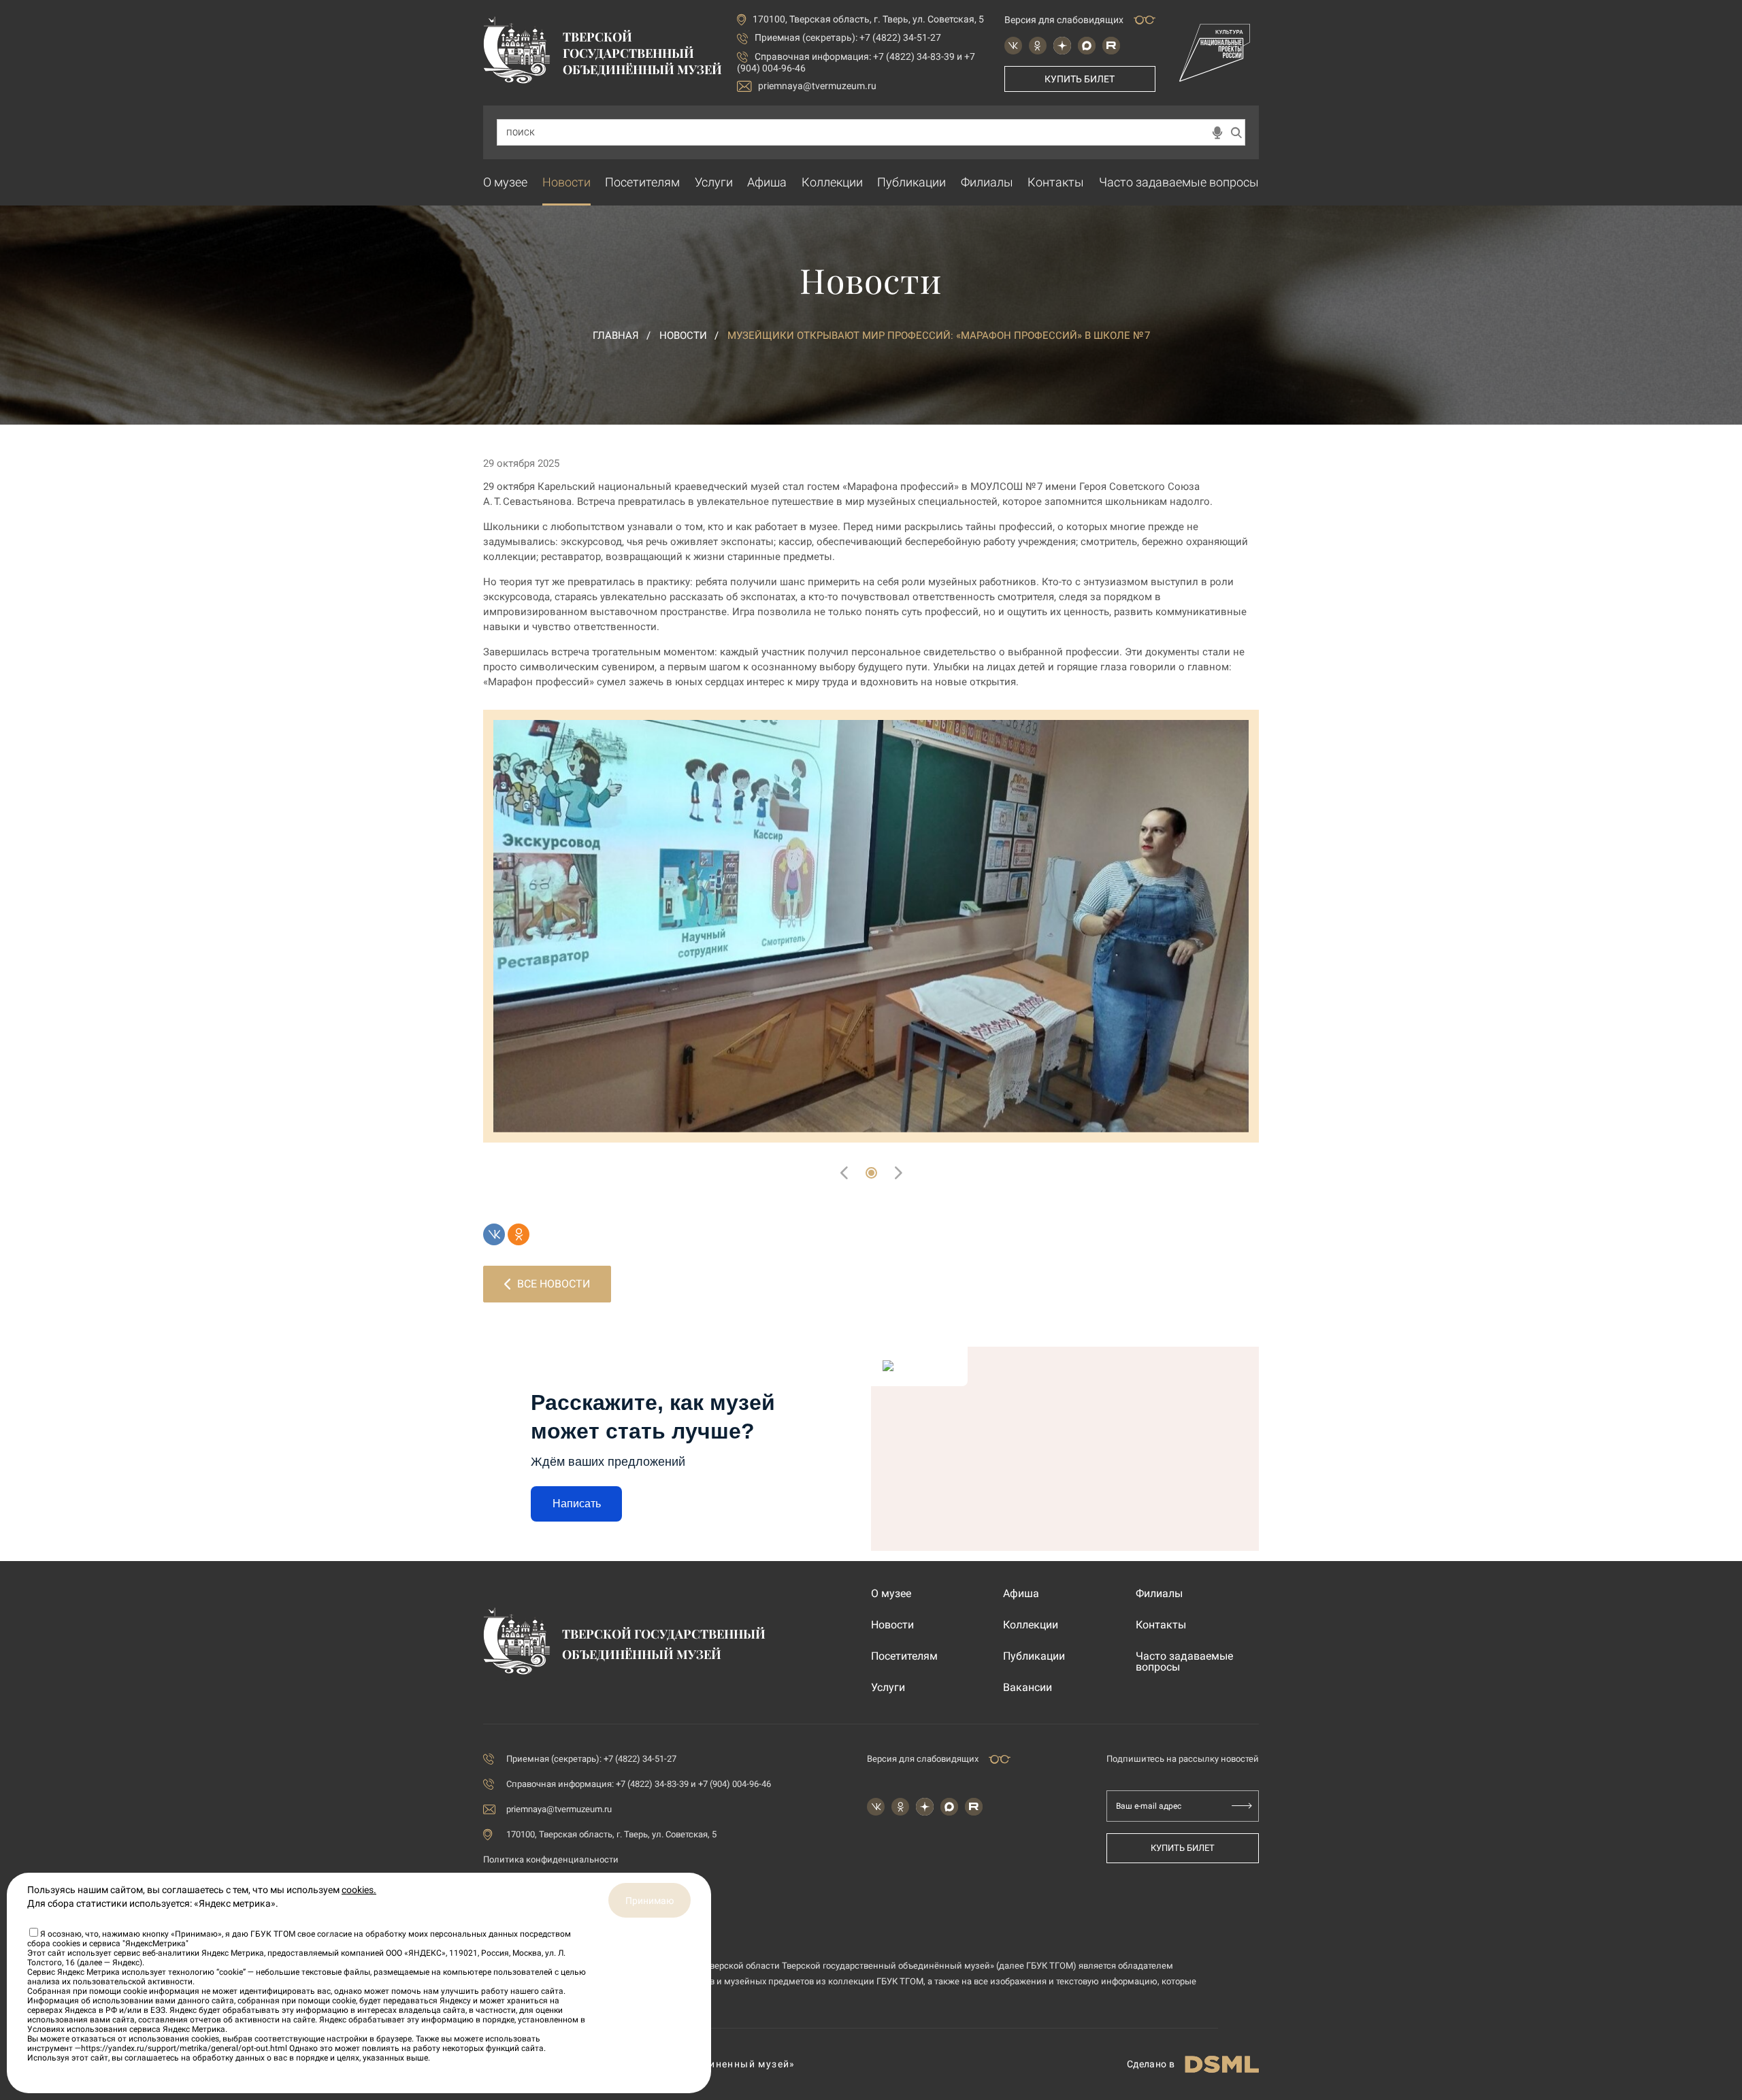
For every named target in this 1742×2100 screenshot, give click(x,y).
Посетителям (642, 182)
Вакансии (1028, 1688)
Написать (577, 1504)
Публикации (911, 182)
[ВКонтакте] (494, 1234)
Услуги (714, 182)
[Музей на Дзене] (1062, 46)
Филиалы (987, 182)
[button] (871, 1173)
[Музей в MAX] (1087, 46)
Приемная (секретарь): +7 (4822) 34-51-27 (848, 37)
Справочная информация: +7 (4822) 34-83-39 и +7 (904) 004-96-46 (639, 1784)
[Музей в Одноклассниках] (1038, 46)
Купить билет (1080, 79)
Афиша (767, 182)
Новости (566, 182)
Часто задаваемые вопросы (1179, 182)
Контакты (1056, 182)
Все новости (554, 1284)
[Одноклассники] (519, 1234)
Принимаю (650, 1901)
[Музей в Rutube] (1111, 46)
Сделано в (1151, 2064)
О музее (505, 182)
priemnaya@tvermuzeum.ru (817, 86)
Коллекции (832, 182)
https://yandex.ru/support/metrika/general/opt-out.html (184, 2048)
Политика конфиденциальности (551, 1859)
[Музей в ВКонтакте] (1013, 46)
